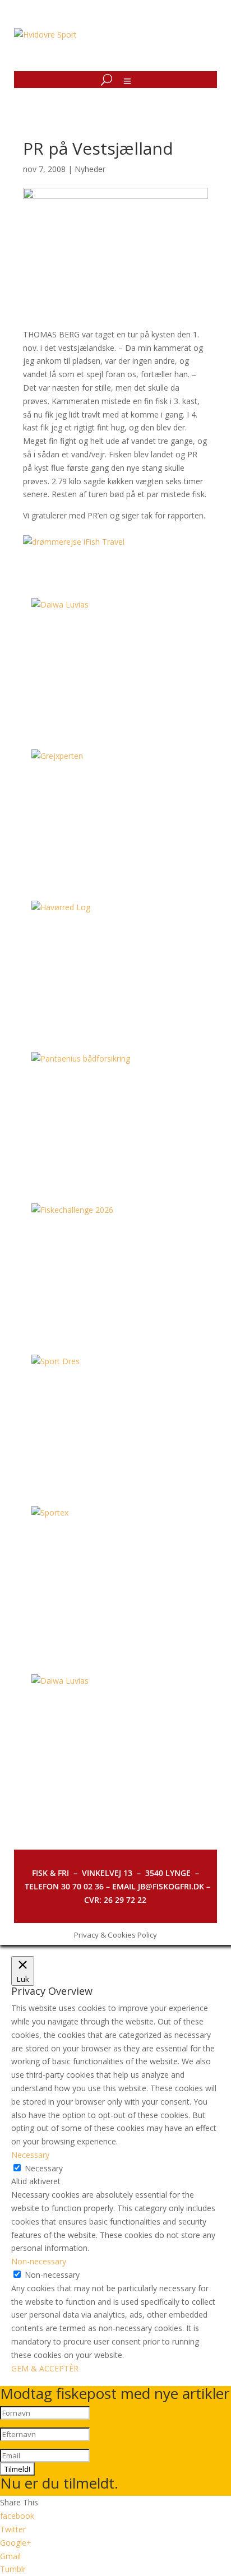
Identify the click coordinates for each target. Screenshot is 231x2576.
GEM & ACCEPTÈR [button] (45, 2368)
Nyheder (90, 169)
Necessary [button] (30, 2155)
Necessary (44, 2168)
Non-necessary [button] (39, 2261)
